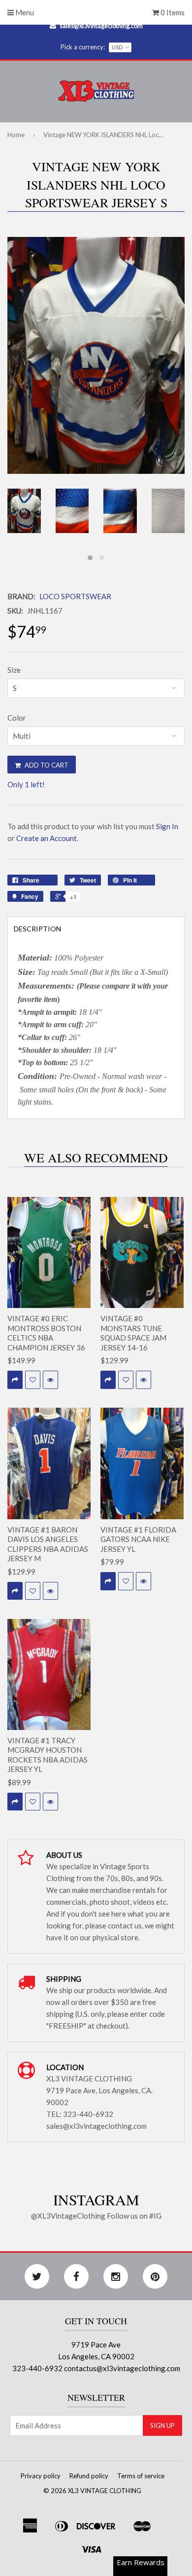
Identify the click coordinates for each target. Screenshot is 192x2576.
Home (16, 135)
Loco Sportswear (75, 596)
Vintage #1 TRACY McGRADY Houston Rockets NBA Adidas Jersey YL (48, 1755)
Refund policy (89, 2476)
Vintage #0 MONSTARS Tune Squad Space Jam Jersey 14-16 (133, 1333)
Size (14, 670)
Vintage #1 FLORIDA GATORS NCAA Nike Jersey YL (138, 1539)
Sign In (167, 826)
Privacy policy (41, 2476)
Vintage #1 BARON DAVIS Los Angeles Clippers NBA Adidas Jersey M (48, 1544)
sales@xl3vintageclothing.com (101, 26)
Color (17, 718)
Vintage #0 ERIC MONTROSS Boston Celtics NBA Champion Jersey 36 (46, 1333)
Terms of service (141, 2476)
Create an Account (47, 838)
